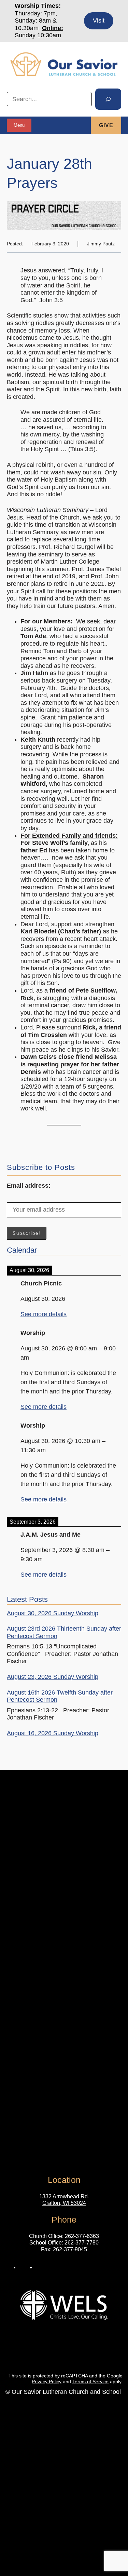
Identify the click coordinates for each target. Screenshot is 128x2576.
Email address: (29, 1186)
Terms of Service (90, 2382)
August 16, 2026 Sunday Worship (53, 1733)
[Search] (108, 99)
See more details (44, 1314)
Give (106, 125)
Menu (19, 125)
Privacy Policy (47, 2382)
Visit (99, 21)
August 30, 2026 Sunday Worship (53, 1613)
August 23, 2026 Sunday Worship (53, 1677)
